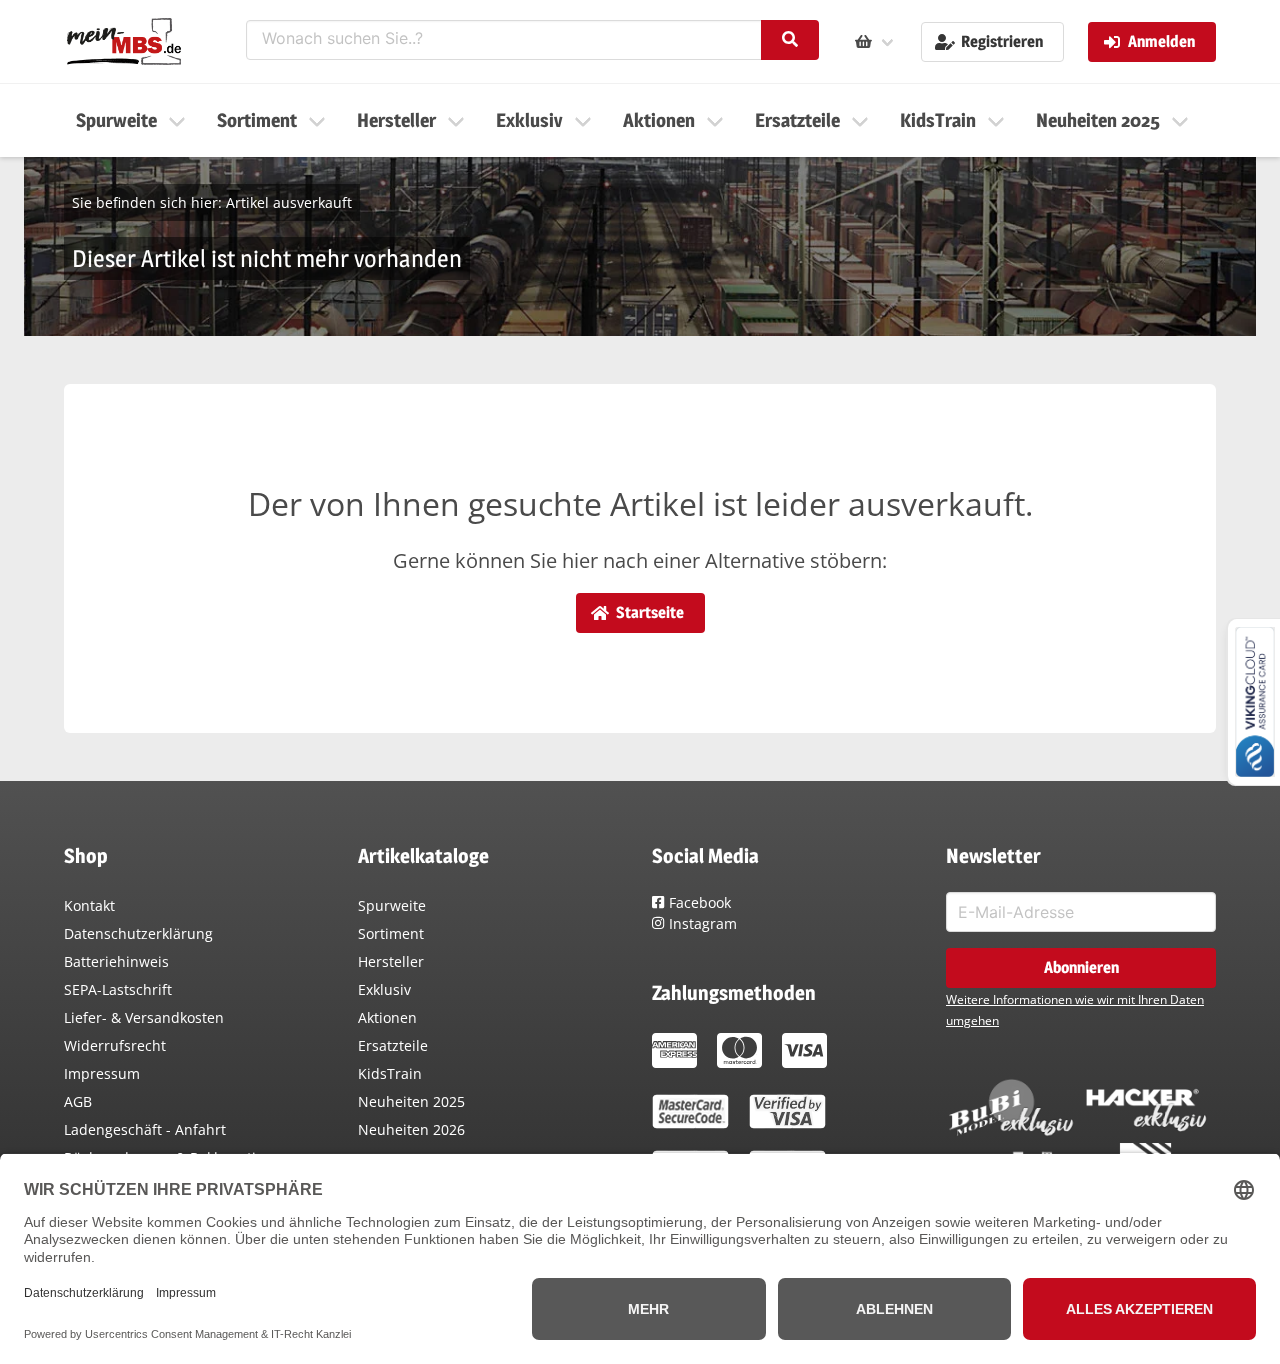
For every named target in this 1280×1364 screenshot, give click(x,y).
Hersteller (391, 961)
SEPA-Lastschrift (118, 989)
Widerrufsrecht (115, 1045)
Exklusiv (384, 989)
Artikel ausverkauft (289, 202)
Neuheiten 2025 (411, 1101)
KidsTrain (390, 1073)
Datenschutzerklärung (138, 933)
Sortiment (391, 933)
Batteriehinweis (116, 961)
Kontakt (89, 905)
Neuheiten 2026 (411, 1129)
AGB (78, 1101)
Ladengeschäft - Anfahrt (145, 1129)
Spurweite (392, 905)
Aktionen (387, 1017)
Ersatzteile (393, 1045)
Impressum (102, 1073)
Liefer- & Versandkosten (144, 1017)
